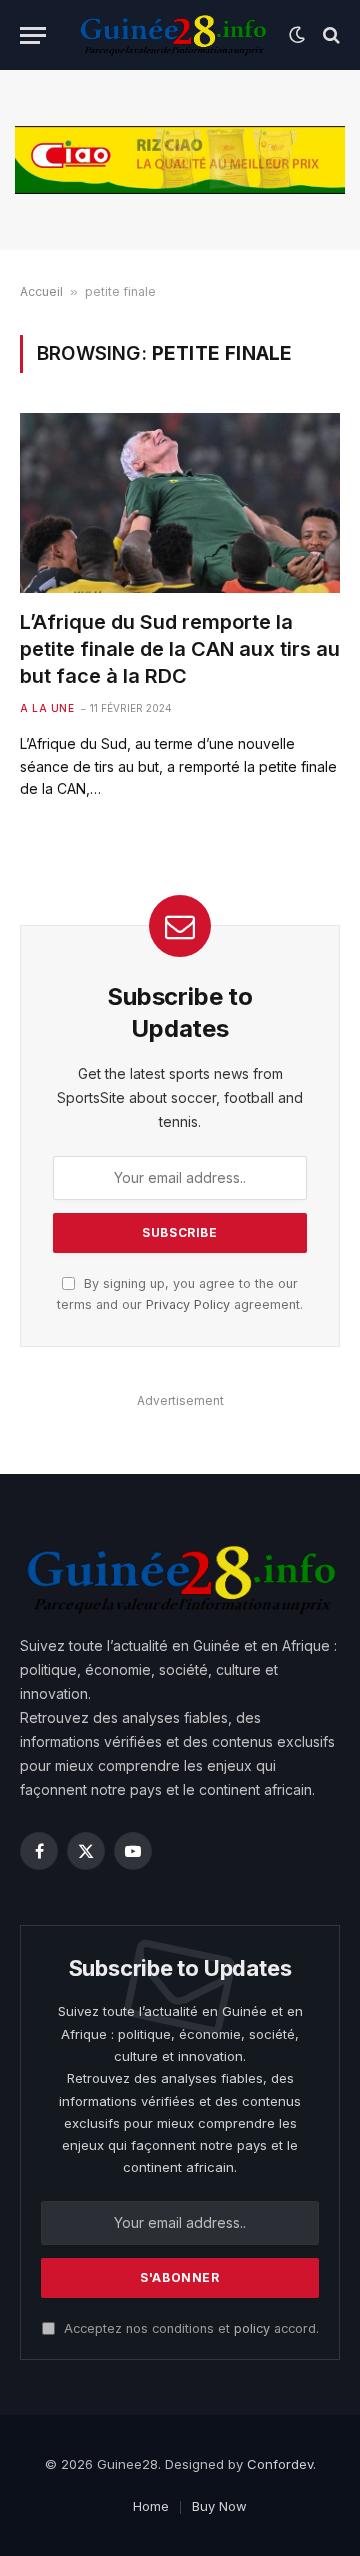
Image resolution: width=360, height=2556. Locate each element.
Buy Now (219, 2506)
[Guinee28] (172, 35)
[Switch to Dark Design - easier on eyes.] (297, 35)
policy (252, 2328)
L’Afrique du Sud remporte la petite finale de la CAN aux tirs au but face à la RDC (180, 649)
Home (151, 2506)
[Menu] (33, 35)
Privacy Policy (188, 1304)
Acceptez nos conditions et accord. (189, 2328)
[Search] (329, 35)
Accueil (41, 291)
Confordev (280, 2464)
